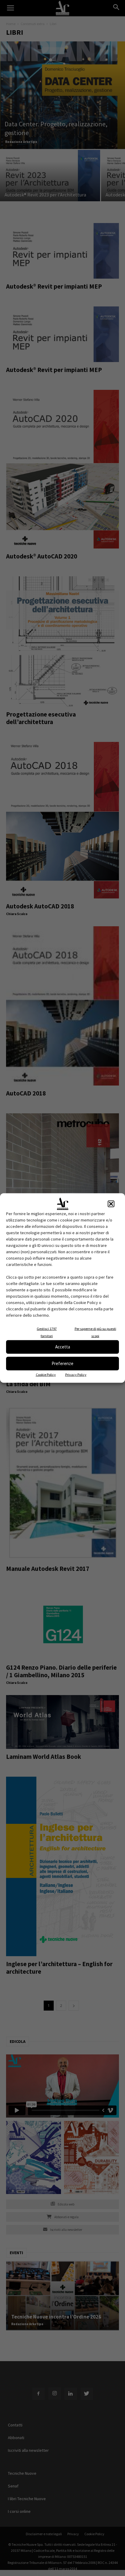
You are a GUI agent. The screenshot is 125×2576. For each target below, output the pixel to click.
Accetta (63, 1347)
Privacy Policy (76, 1374)
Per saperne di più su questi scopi (95, 1332)
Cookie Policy (46, 1374)
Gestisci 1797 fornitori (47, 1332)
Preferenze (62, 1363)
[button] (111, 1204)
